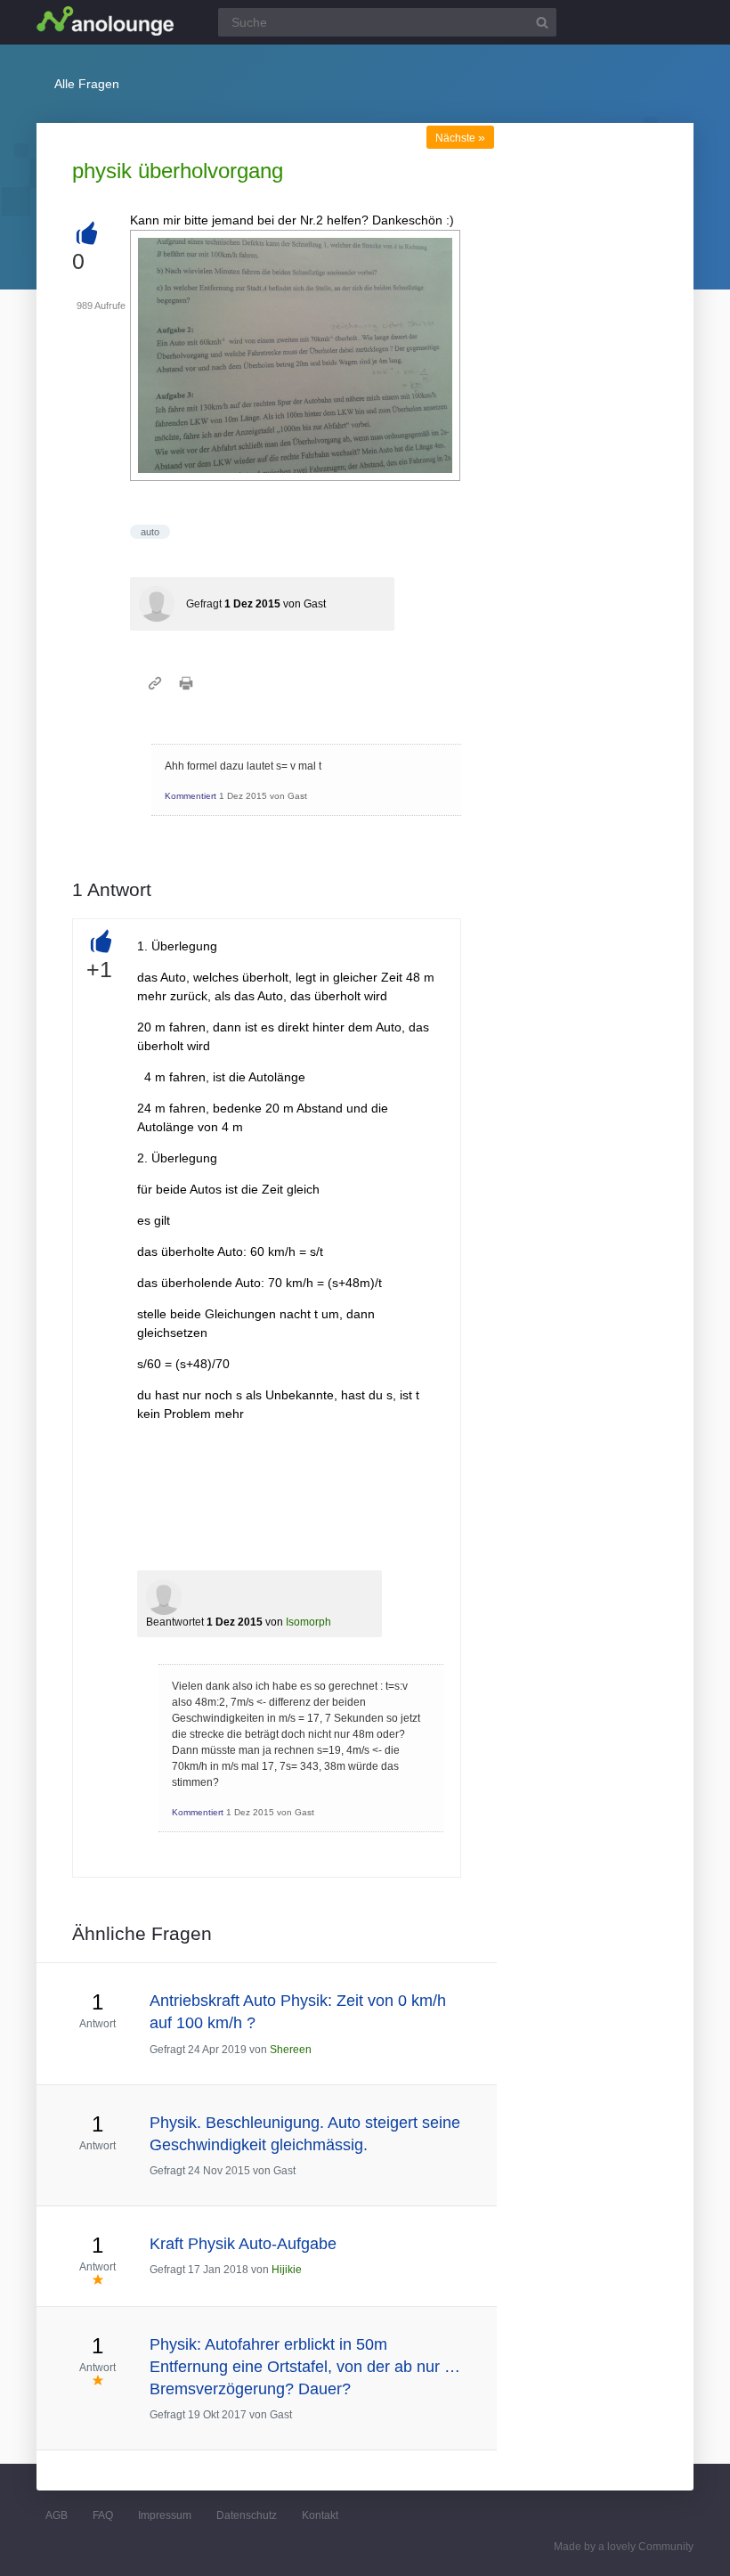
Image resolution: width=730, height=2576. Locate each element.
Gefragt (204, 604)
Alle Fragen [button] (87, 84)
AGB (57, 2515)
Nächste (460, 138)
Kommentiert (191, 796)
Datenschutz (247, 2515)
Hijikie (287, 2270)
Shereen (291, 2050)
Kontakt (320, 2515)
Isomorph (308, 1622)
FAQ (103, 2515)
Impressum (165, 2515)
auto (150, 532)
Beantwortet (175, 1622)
